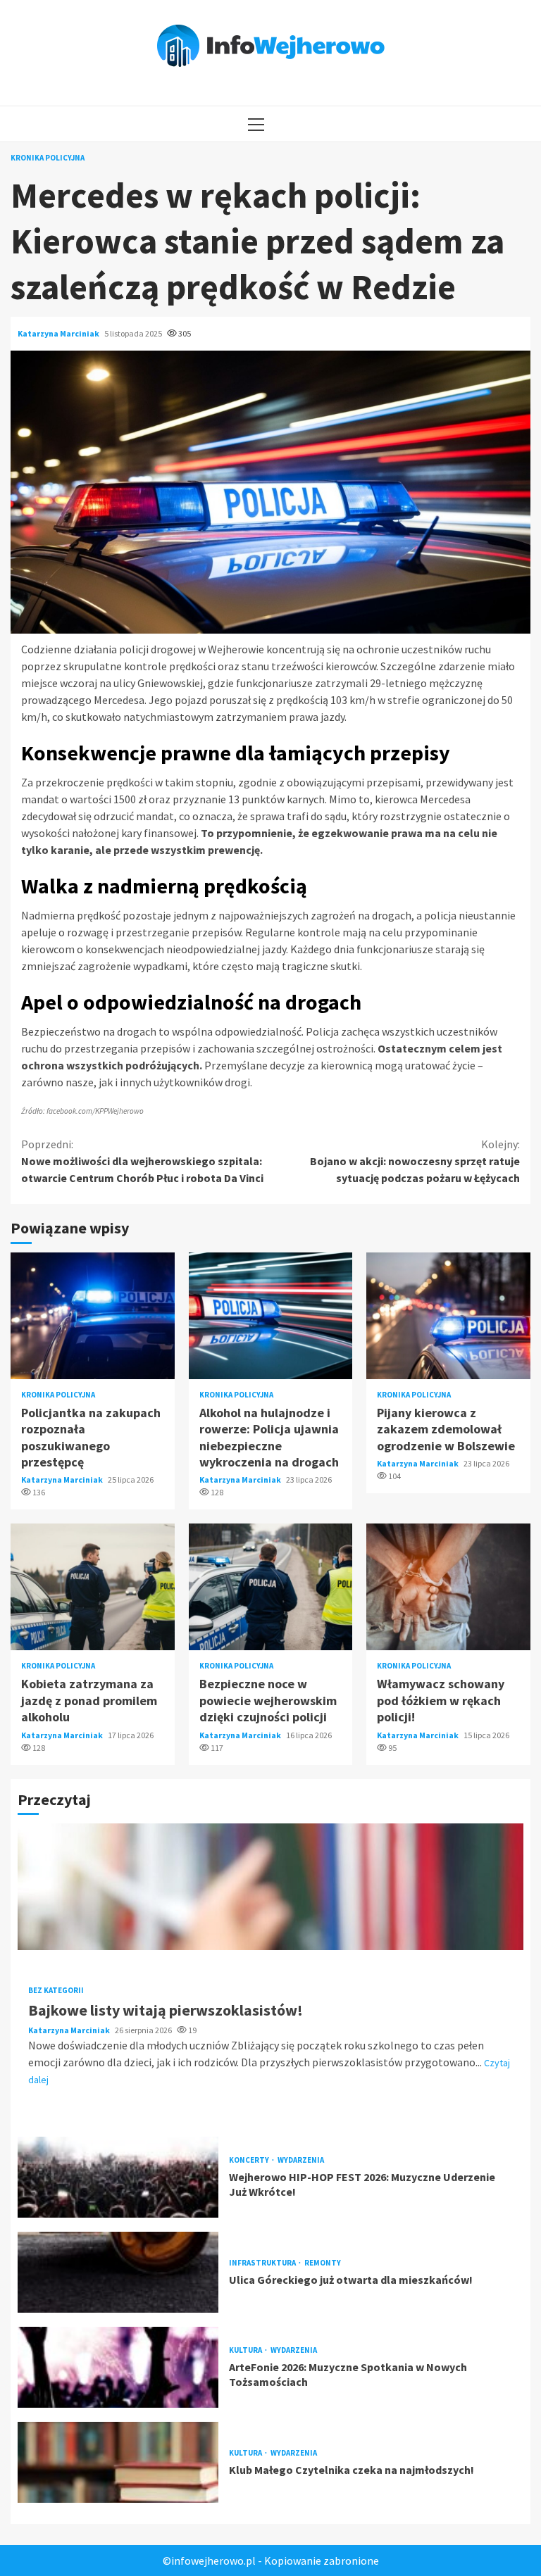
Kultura (246, 2350)
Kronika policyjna (48, 158)
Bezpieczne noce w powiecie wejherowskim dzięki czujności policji (271, 1587)
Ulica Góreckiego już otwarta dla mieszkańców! (118, 2272)
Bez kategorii (56, 1991)
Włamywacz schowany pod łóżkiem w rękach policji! (448, 1587)
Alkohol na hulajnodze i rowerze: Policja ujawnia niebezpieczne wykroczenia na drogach (271, 1316)
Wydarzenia (301, 2160)
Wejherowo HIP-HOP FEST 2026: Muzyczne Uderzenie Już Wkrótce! (118, 2177)
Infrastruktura (263, 2263)
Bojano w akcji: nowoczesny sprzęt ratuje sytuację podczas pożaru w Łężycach (415, 1161)
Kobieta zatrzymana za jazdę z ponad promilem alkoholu (93, 1587)
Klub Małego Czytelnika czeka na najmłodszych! (118, 2462)
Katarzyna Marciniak (59, 333)
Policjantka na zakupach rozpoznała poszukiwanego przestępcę (93, 1316)
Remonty (323, 2263)
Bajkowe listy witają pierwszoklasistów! (270, 1887)
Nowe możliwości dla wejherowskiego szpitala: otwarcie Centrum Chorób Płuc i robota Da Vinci (142, 1161)
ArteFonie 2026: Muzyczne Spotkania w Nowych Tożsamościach (118, 2367)
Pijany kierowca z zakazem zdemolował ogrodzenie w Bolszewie (448, 1316)
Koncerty (250, 2160)
